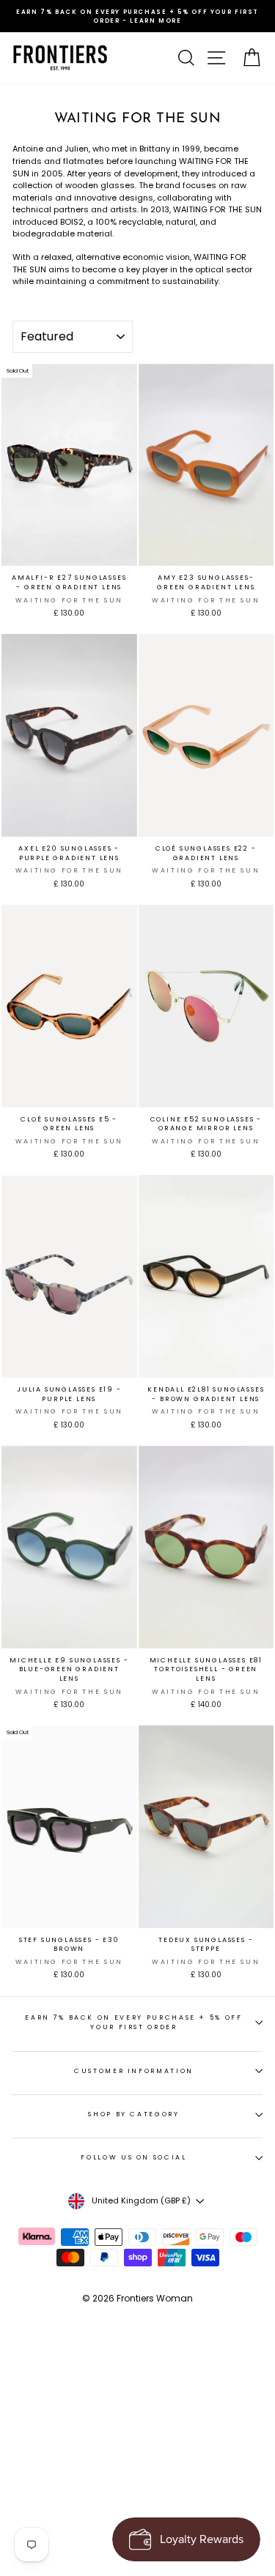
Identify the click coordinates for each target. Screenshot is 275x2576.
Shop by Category (133, 2114)
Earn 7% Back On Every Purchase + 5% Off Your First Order (133, 2022)
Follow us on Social (133, 2157)
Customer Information (134, 2071)
